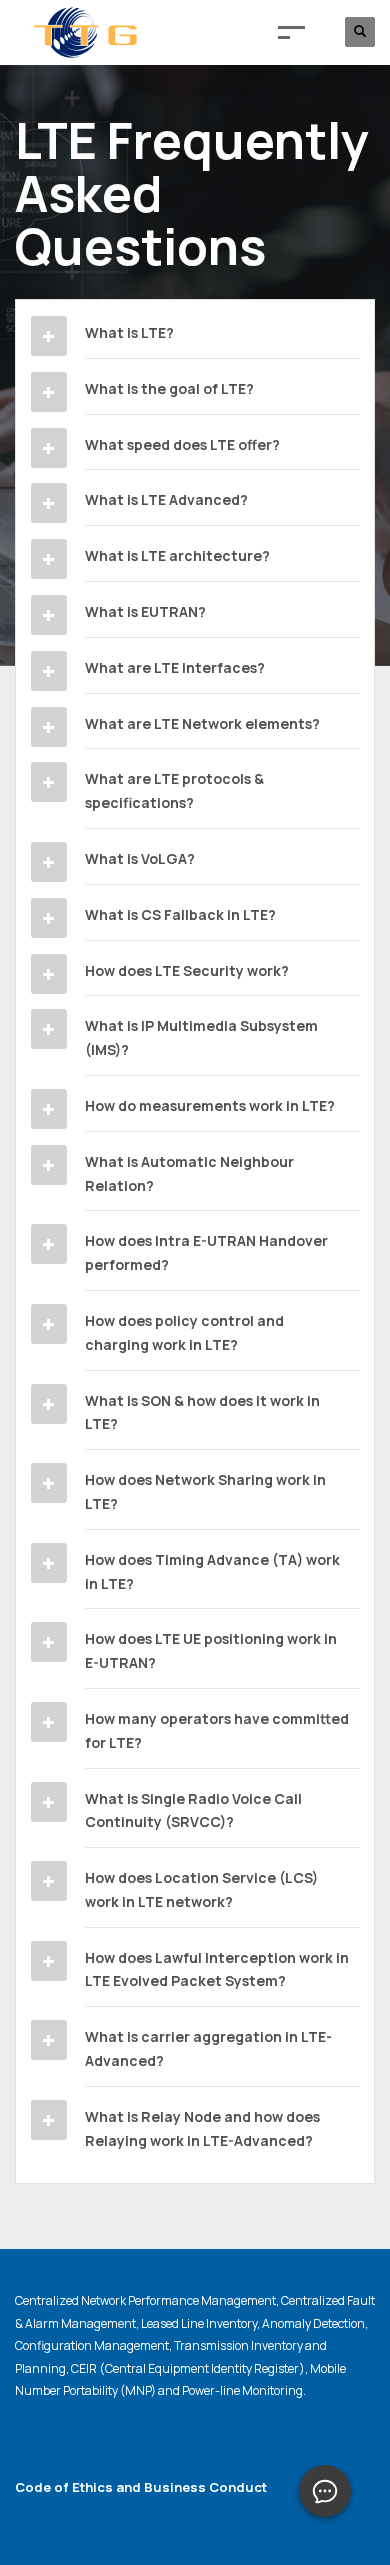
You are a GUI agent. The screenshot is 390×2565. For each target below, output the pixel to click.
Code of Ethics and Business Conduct (141, 2487)
